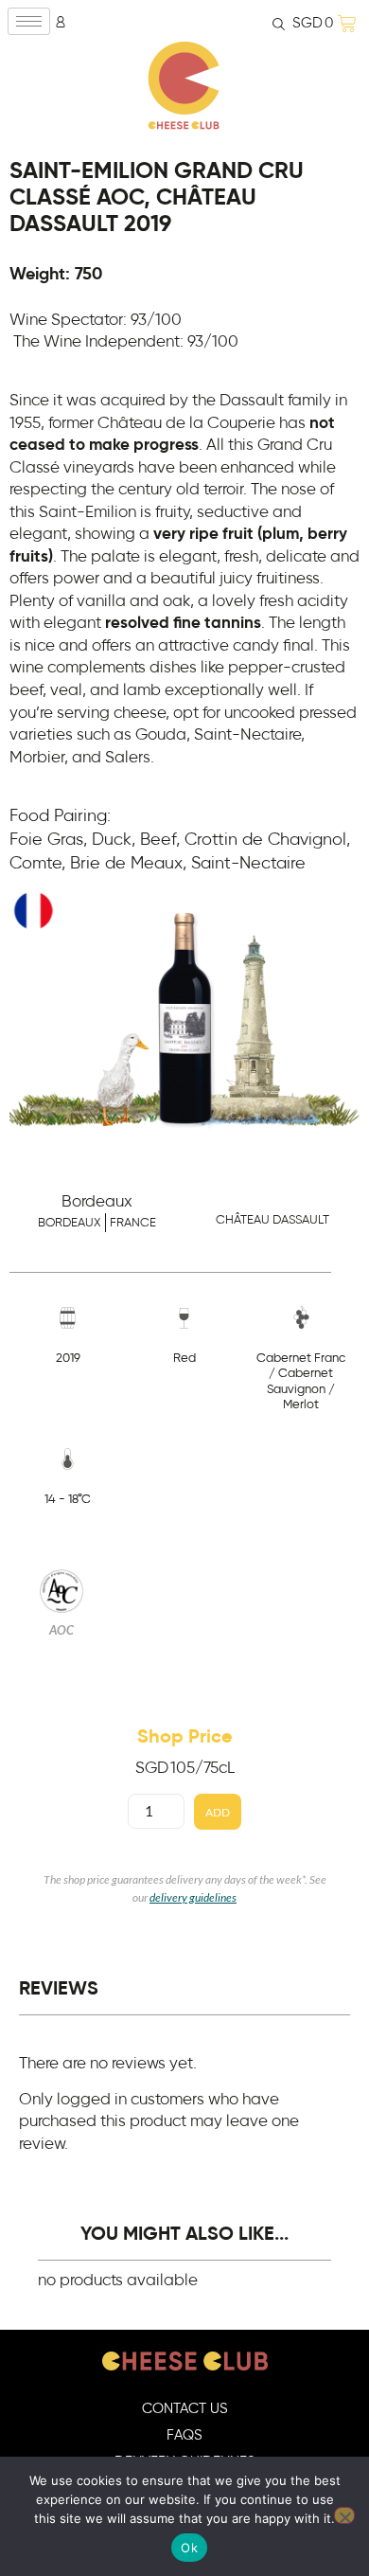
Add (218, 1812)
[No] (344, 2515)
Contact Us (185, 2409)
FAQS (184, 2435)
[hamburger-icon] (29, 21)
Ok (189, 2548)
